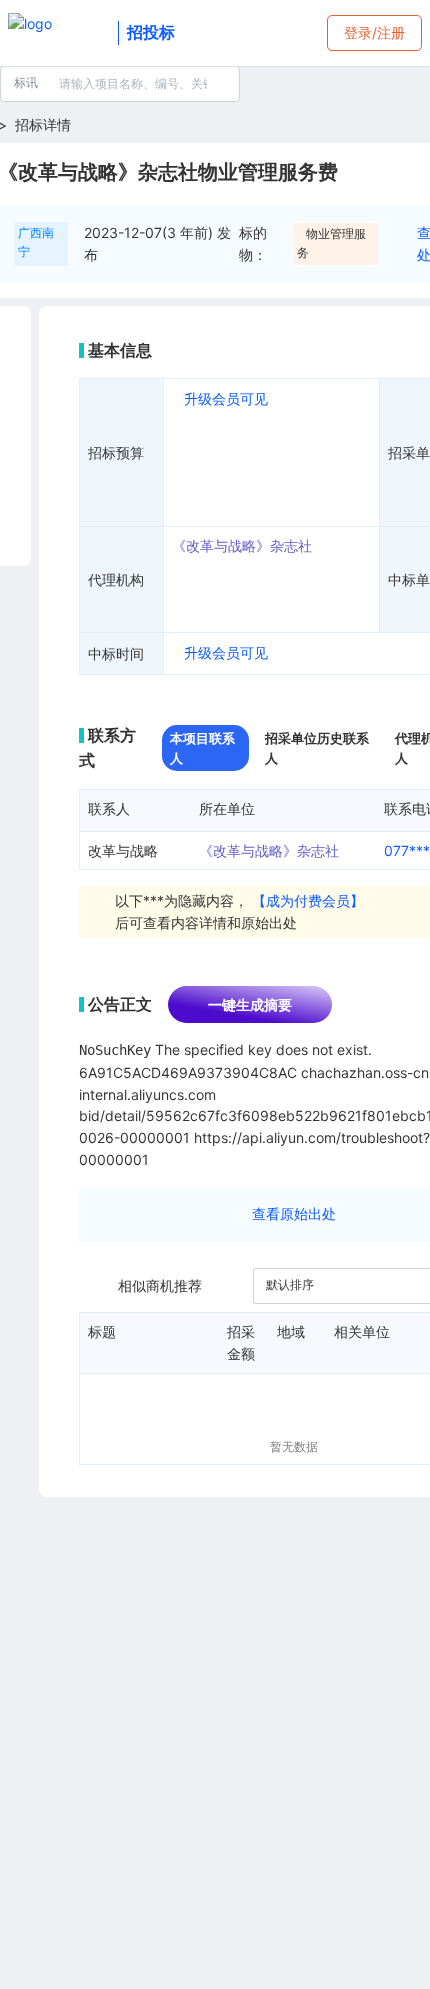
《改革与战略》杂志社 (242, 545)
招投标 (151, 32)
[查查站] (59, 33)
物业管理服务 (331, 243)
